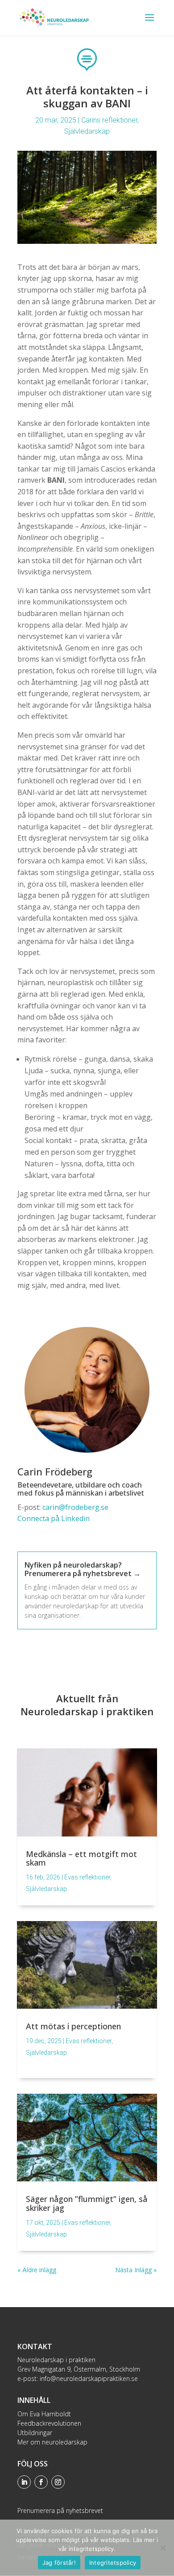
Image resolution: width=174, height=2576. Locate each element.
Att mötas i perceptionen (73, 2026)
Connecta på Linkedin (54, 1518)
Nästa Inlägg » (136, 2270)
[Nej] (163, 2548)
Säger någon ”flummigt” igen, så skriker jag (87, 2203)
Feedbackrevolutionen (49, 2423)
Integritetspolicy (113, 2563)
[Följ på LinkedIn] (24, 2482)
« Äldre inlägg (37, 2270)
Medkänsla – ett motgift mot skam (81, 1858)
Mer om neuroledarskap (52, 2442)
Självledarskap (87, 131)
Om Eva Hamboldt (44, 2414)
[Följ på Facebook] (41, 2482)
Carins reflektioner (109, 120)
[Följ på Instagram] (58, 2482)
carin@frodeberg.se (75, 1507)
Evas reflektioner (87, 1877)
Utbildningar (35, 2433)
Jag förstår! (59, 2563)
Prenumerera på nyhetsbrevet (60, 2510)
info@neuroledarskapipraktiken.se (89, 2378)
